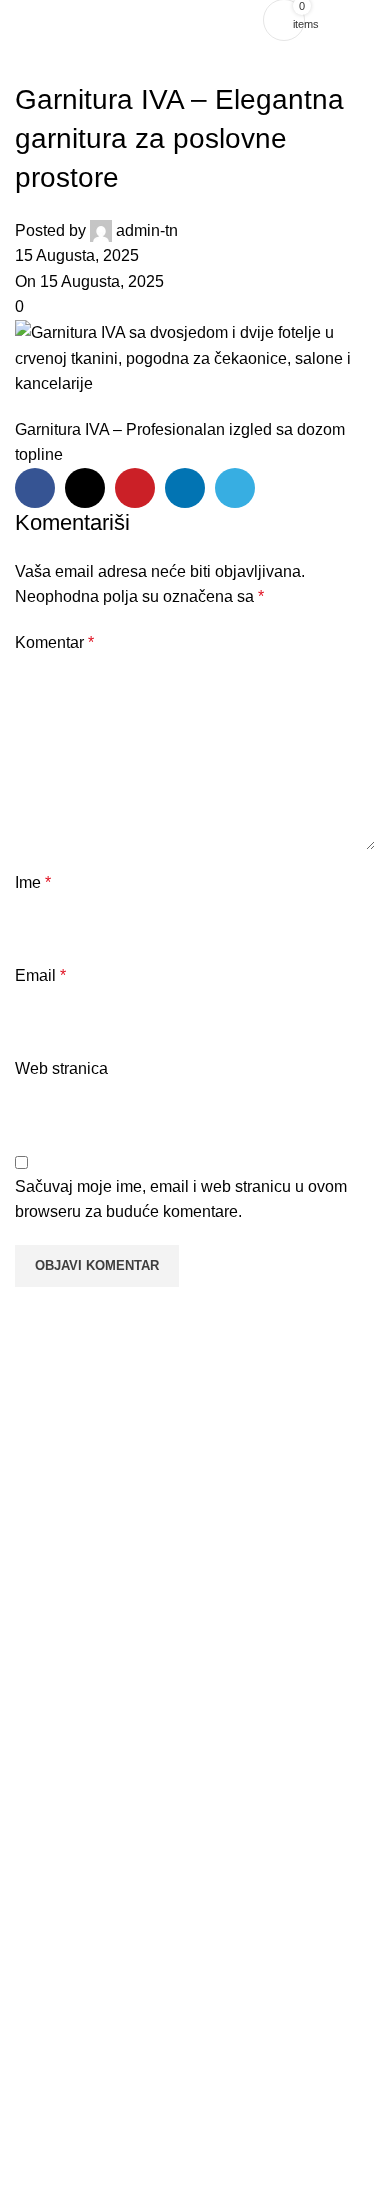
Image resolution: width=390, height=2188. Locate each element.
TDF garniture (66, 1748)
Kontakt (46, 1953)
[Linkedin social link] (185, 488)
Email (40, 975)
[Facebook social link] (35, 488)
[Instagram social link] (207, 2101)
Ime (33, 882)
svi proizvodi (61, 1816)
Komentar (54, 642)
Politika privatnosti (79, 1987)
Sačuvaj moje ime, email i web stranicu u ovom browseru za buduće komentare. (181, 1199)
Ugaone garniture (77, 1713)
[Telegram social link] (235, 488)
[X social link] (85, 488)
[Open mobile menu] (354, 20)
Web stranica (61, 1068)
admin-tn (147, 230)
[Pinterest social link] (135, 488)
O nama (47, 1919)
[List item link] (195, 2157)
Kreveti (44, 1782)
